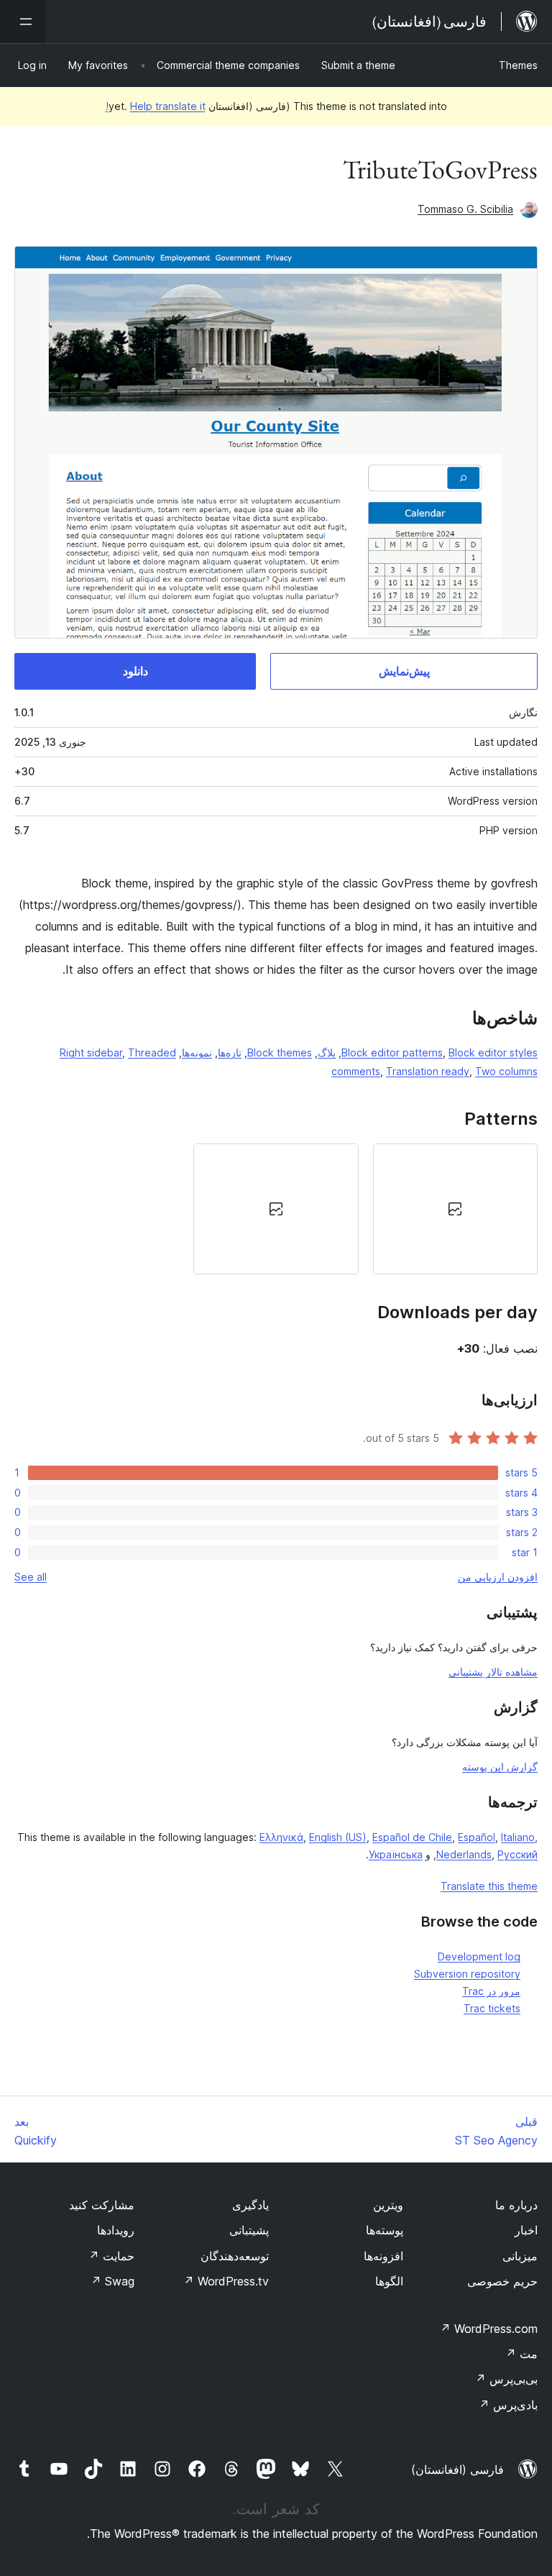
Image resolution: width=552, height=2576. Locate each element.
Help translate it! (156, 106)
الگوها (389, 2281)
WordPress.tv (226, 2281)
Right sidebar (91, 1052)
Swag (112, 2281)
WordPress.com (489, 2329)
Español (477, 1837)
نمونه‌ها (197, 1052)
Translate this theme (489, 1886)
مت (521, 2354)
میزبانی (520, 2256)
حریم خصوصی (502, 2281)
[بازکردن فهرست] (23, 22)
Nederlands (464, 1854)
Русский (517, 1854)
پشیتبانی (249, 2230)
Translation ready (428, 1071)
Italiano (518, 1837)
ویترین (388, 2205)
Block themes (280, 1052)
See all (31, 1577)
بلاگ (327, 1052)
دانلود (135, 671)
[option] (455, 1209)
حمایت (111, 2256)
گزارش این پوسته (500, 1767)
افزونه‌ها (383, 2256)
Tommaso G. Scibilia (465, 209)
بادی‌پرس (508, 2405)
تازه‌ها (230, 1052)
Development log (479, 1956)
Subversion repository (467, 1974)
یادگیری (250, 2205)
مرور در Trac (491, 1991)
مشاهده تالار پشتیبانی (493, 1672)
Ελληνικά (281, 1837)
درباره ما (516, 2205)
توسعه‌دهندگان (235, 2256)
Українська (396, 1854)
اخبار (526, 2230)
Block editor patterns (392, 1052)
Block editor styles (493, 1052)
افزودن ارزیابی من (498, 1577)
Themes (518, 65)
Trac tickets (492, 2008)
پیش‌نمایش (404, 671)
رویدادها (116, 2230)
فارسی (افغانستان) (457, 2470)
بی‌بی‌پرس (506, 2379)
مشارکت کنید (102, 2205)
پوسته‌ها (385, 2230)
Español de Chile (412, 1837)
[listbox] (276, 1209)
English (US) (338, 1837)
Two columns (506, 1071)
